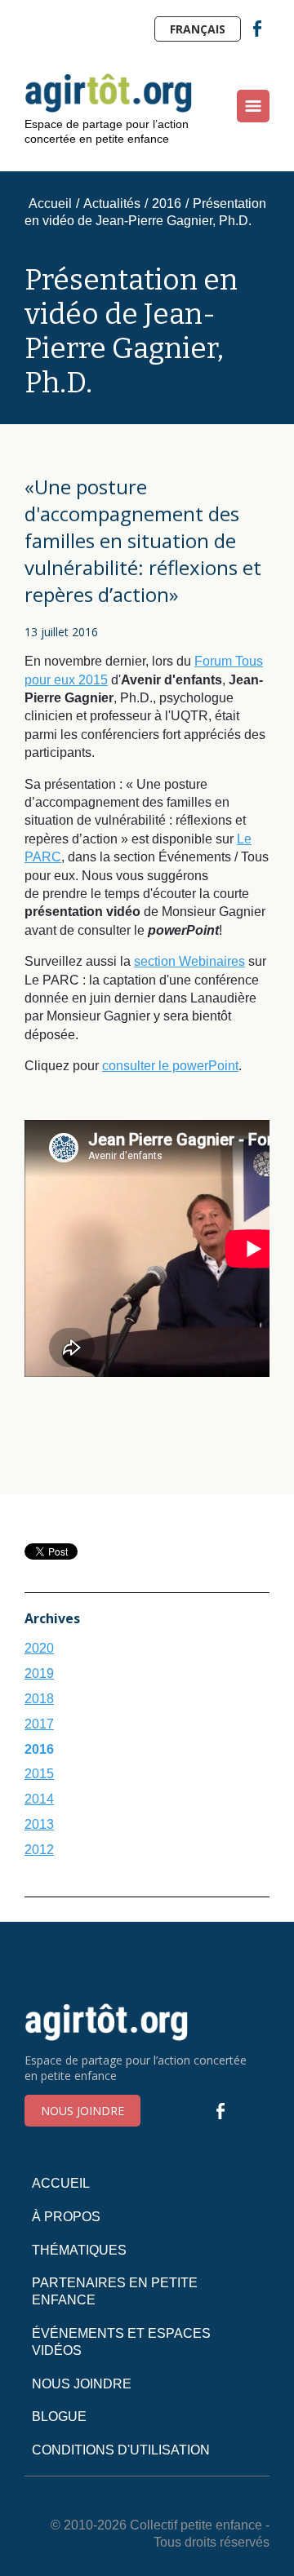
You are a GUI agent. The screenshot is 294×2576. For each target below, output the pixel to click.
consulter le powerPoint (170, 1066)
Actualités (112, 204)
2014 (39, 1799)
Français (198, 29)
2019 (39, 1673)
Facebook (257, 29)
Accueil (50, 204)
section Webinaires (189, 961)
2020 (39, 1648)
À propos (66, 2217)
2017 (39, 1724)
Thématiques (79, 2250)
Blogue (59, 2417)
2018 (39, 1699)
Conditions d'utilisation (121, 2450)
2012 (39, 1850)
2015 (39, 1774)
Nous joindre (82, 2111)
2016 (167, 204)
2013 (39, 1824)
